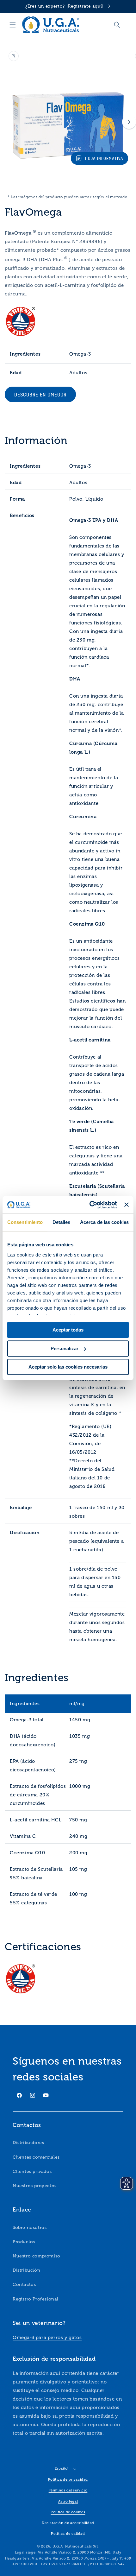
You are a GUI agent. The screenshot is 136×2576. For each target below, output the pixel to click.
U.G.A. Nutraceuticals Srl (75, 2546)
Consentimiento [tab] (25, 1222)
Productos (24, 2242)
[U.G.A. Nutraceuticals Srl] (50, 25)
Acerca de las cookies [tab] (104, 1222)
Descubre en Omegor (40, 395)
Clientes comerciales (36, 2157)
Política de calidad (68, 2534)
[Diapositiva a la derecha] (129, 122)
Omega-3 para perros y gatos (47, 2338)
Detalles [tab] (62, 1222)
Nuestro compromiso (37, 2256)
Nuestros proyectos (35, 2186)
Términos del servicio (68, 2490)
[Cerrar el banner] (127, 1205)
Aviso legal (68, 2501)
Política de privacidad (68, 2480)
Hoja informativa (104, 158)
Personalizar (65, 1348)
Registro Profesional (36, 2299)
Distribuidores (28, 2143)
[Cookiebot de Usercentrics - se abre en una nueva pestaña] (90, 1205)
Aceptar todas (68, 1330)
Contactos (24, 2285)
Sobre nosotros (30, 2228)
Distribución (26, 2270)
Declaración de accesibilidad (68, 2523)
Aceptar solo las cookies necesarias (68, 1367)
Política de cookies (68, 2512)
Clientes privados (32, 2171)
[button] (13, 25)
